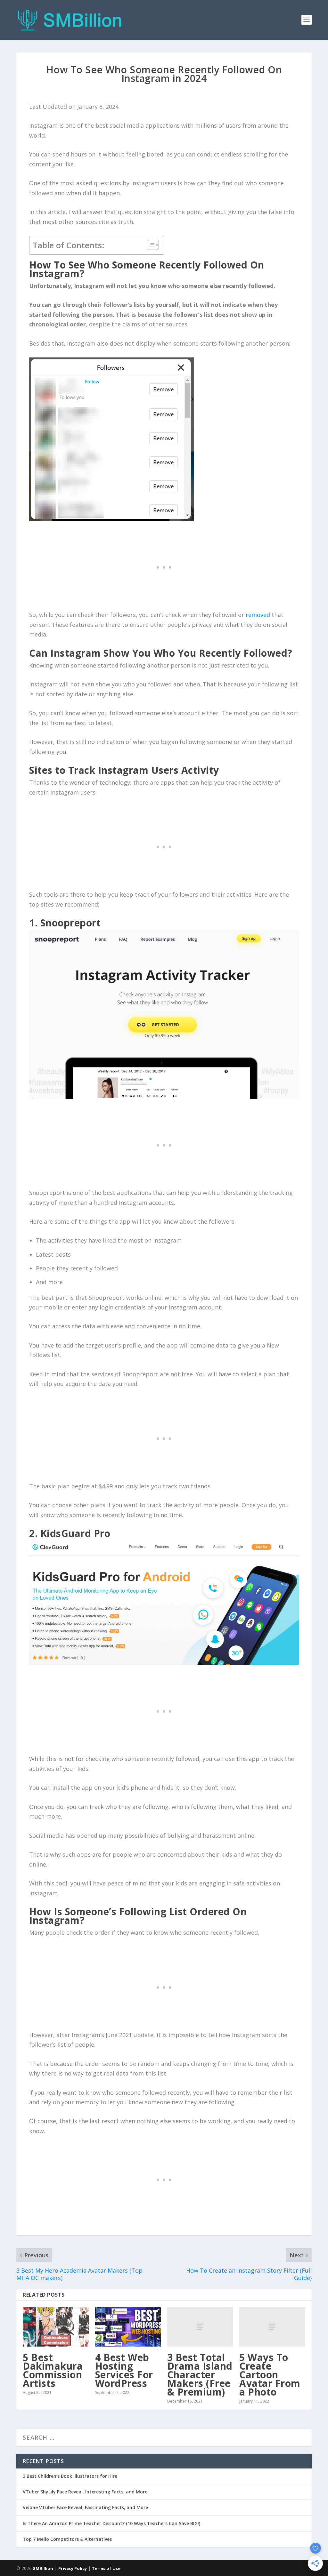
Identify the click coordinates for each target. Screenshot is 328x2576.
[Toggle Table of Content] (150, 245)
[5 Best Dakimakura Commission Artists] (56, 2327)
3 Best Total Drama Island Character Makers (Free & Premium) (200, 2375)
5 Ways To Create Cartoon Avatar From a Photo (270, 2375)
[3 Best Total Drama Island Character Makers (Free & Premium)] (200, 2327)
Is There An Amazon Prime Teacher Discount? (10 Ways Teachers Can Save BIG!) (111, 2523)
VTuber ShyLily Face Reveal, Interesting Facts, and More (85, 2492)
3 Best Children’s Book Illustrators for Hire (70, 2476)
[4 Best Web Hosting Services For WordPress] (128, 2327)
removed (258, 615)
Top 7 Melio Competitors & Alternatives (67, 2539)
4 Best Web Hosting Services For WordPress (124, 2370)
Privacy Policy (73, 2568)
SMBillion (43, 2568)
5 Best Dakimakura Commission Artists (53, 2370)
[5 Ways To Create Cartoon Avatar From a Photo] (272, 2327)
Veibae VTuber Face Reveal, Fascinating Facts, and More (85, 2507)
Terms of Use (106, 2568)
